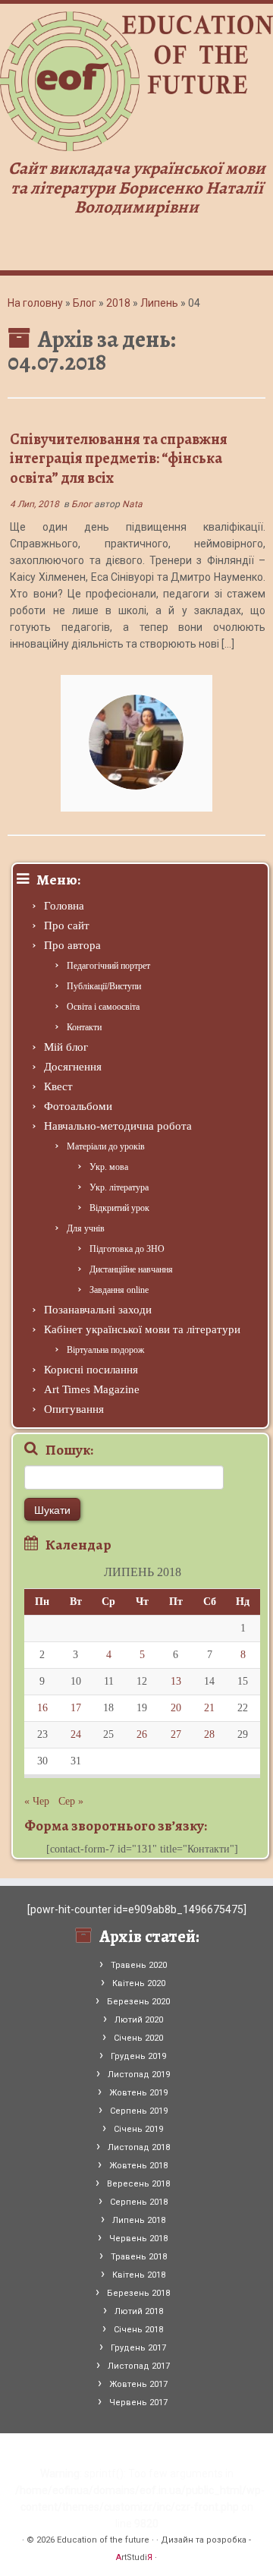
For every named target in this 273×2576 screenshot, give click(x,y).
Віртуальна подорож (105, 1350)
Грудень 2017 (138, 2348)
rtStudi (134, 2557)
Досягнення (73, 1067)
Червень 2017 (138, 2403)
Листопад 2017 (139, 2366)
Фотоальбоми (78, 1106)
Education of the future (103, 2540)
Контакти (84, 1027)
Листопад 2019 (139, 2075)
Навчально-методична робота (118, 1126)
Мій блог (66, 1047)
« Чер (37, 1801)
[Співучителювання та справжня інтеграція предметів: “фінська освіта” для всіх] (136, 742)
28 (209, 1734)
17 (76, 1708)
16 (42, 1708)
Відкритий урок (119, 1208)
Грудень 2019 (138, 2056)
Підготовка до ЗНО (127, 1249)
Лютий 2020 (139, 2020)
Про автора (72, 945)
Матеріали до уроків (106, 1146)
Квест (58, 1086)
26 (142, 1734)
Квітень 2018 (139, 2275)
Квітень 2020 (139, 1983)
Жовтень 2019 (138, 2093)
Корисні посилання (91, 1370)
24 (76, 1734)
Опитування (74, 1409)
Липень (159, 303)
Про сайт (67, 925)
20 (176, 1708)
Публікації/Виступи (104, 986)
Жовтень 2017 (138, 2384)
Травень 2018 (139, 2257)
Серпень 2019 (139, 2111)
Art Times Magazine (92, 1389)
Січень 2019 (138, 2129)
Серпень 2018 (139, 2202)
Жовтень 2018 (138, 2166)
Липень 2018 (139, 2220)
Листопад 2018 (139, 2147)
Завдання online (119, 1290)
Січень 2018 (138, 2330)
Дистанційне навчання (131, 1269)
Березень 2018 (138, 2293)
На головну (35, 303)
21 (209, 1708)
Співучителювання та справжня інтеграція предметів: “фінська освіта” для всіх (119, 459)
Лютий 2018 (139, 2311)
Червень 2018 (138, 2239)
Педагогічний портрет (108, 966)
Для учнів (86, 1228)
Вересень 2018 (138, 2184)
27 (176, 1734)
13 (176, 1681)
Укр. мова (109, 1167)
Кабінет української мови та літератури (142, 1329)
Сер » (71, 1801)
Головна (64, 906)
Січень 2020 (138, 2038)
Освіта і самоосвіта (103, 1007)
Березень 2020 (138, 2002)
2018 (118, 303)
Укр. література (119, 1187)
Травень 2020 (139, 1965)
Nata (132, 504)
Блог (85, 303)
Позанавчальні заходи (98, 1310)
